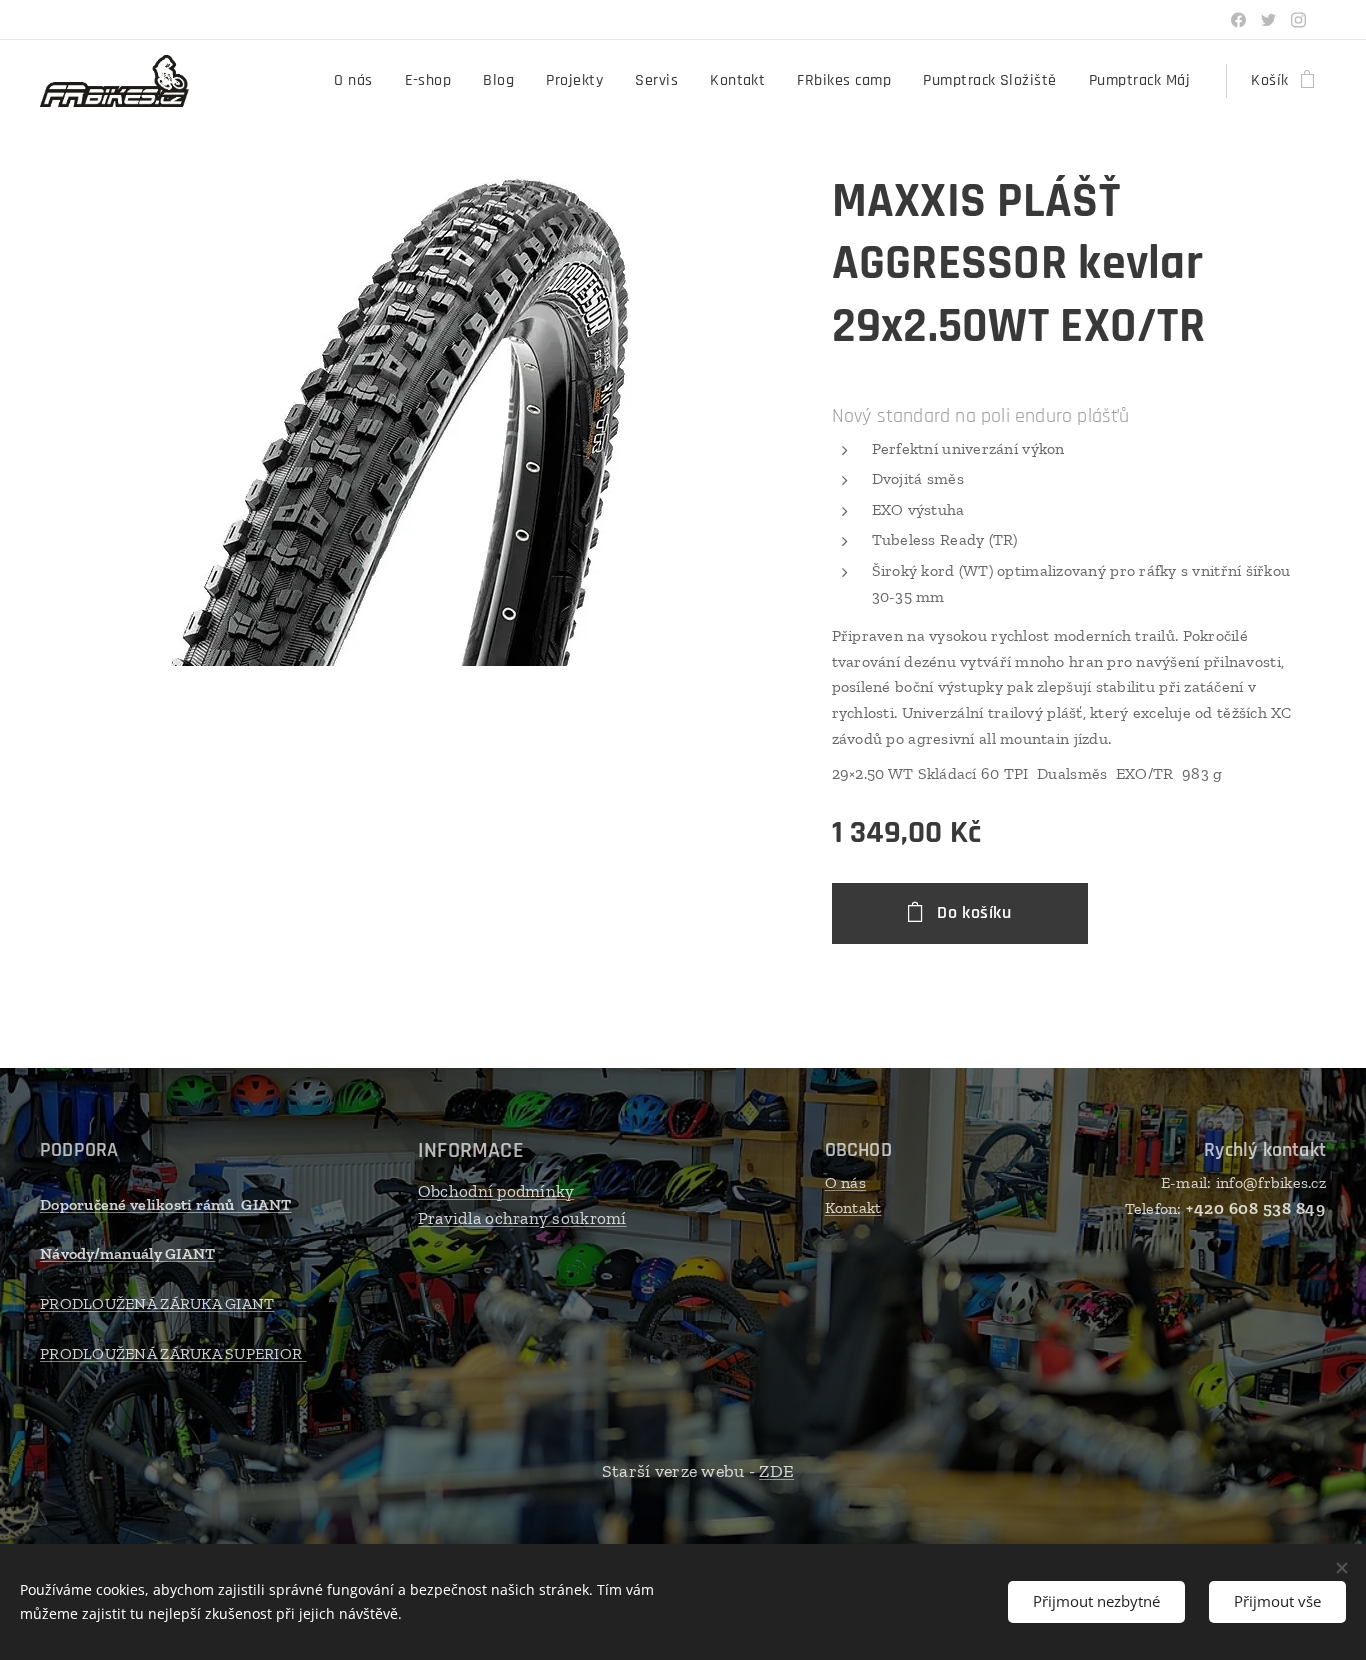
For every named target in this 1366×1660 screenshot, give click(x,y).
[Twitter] (1268, 20)
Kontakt (853, 1207)
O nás (845, 1182)
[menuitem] (358, 81)
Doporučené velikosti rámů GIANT (166, 1204)
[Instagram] (1298, 20)
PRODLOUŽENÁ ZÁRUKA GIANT (157, 1303)
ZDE (776, 1471)
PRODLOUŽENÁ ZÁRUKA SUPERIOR (173, 1353)
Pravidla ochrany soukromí (522, 1218)
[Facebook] (1238, 20)
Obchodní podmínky (496, 1191)
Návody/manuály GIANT (127, 1253)
